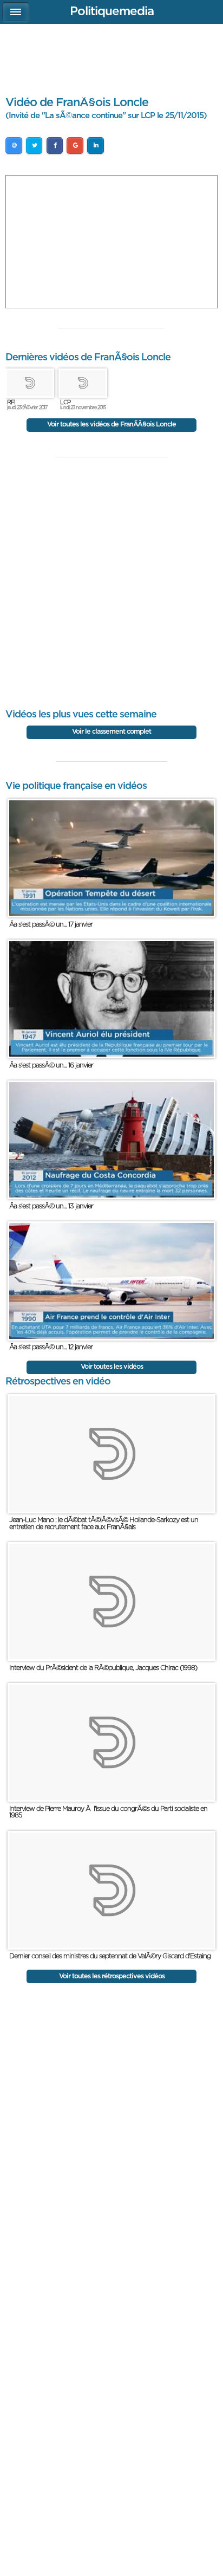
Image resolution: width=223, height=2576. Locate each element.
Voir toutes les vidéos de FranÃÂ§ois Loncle (111, 425)
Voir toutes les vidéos (112, 1367)
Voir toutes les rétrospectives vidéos (112, 1976)
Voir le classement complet (111, 732)
